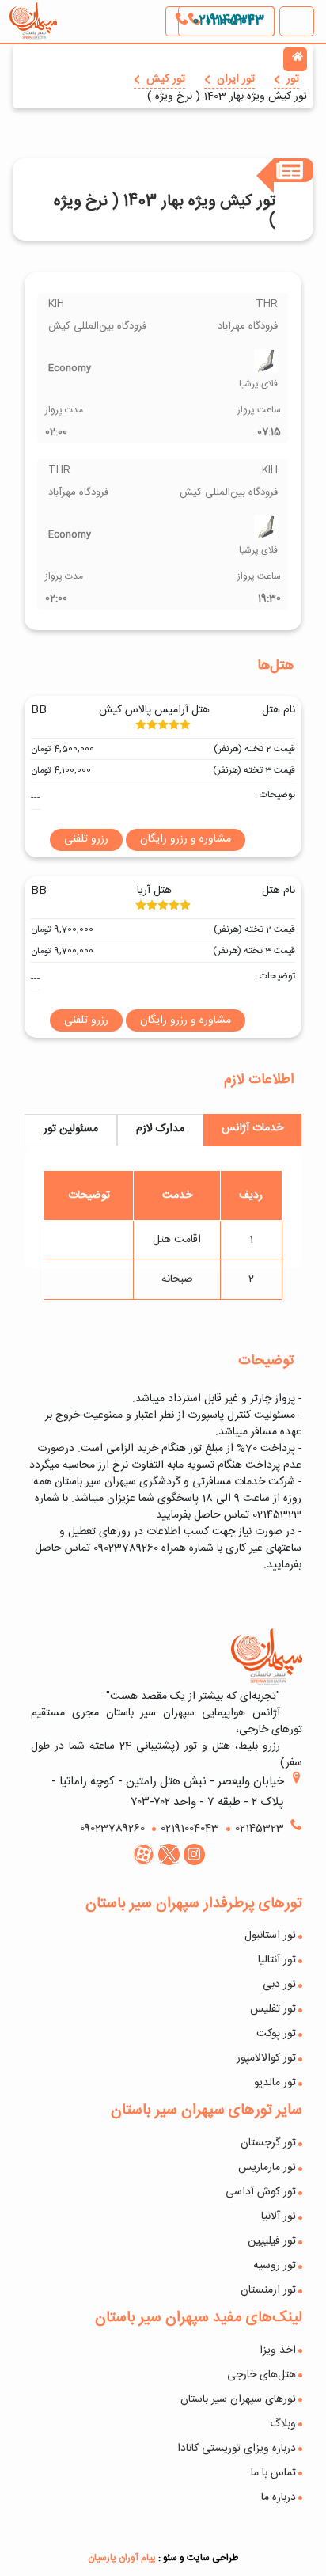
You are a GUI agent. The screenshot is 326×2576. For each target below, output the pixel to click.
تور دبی (279, 1985)
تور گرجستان (268, 2143)
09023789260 (112, 1829)
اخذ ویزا (278, 2350)
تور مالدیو (275, 2083)
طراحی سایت (212, 2558)
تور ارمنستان (268, 2290)
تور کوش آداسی (261, 2192)
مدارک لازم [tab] (160, 1129)
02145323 (260, 1829)
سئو (170, 2558)
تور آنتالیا (277, 1960)
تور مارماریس (267, 2168)
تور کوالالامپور (266, 2058)
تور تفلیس (273, 2009)
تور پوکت (276, 2034)
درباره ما (279, 2498)
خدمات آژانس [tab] (252, 1128)
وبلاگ (283, 2424)
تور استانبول (270, 1936)
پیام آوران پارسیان (122, 2558)
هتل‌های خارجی (262, 2375)
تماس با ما (273, 2473)
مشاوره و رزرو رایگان (186, 840)
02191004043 (226, 21)
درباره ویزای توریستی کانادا (237, 2449)
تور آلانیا (279, 2217)
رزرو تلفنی (86, 839)
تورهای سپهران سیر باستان (238, 2399)
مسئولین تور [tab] (71, 1129)
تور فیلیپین (272, 2241)
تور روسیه (275, 2266)
